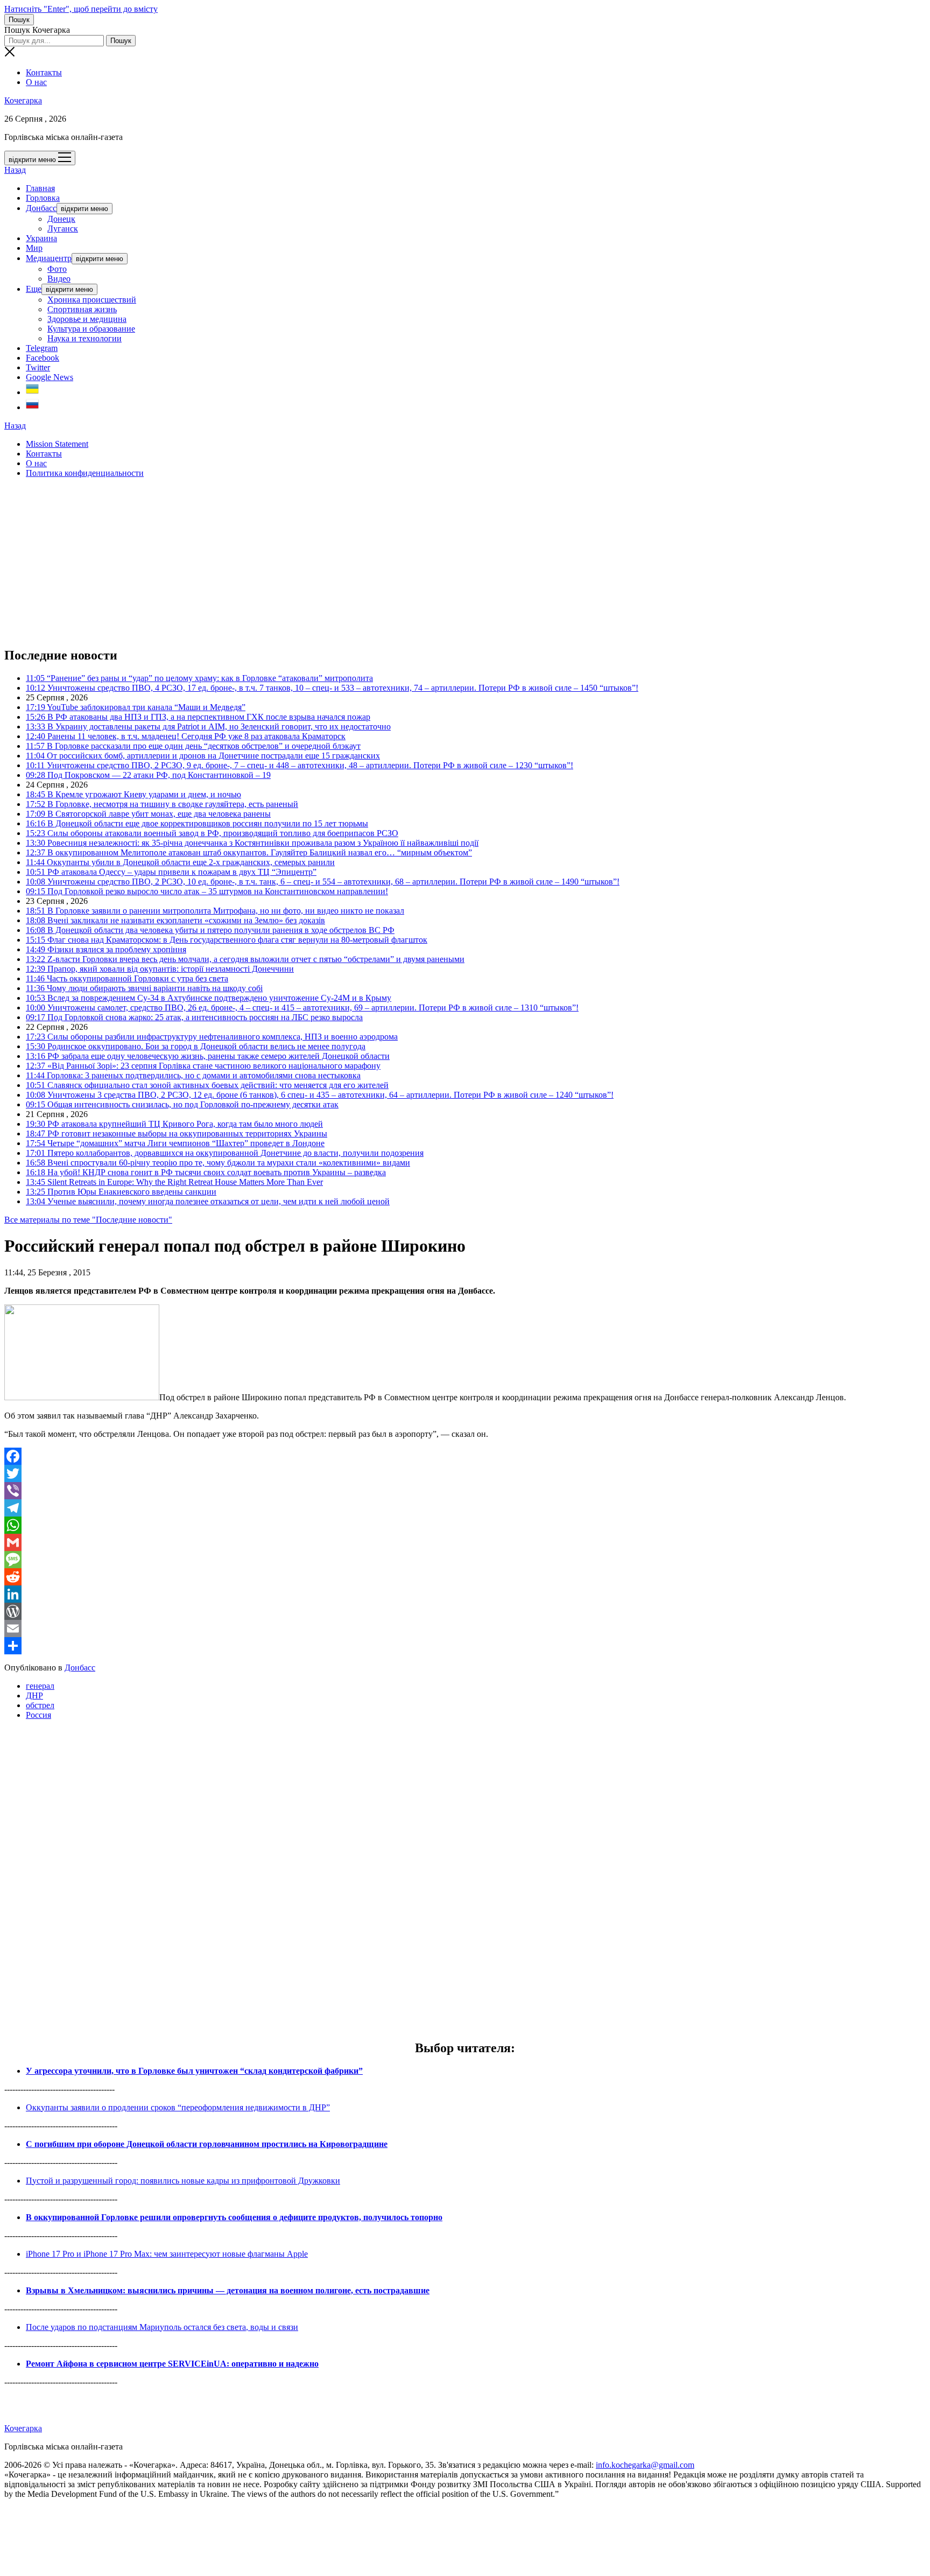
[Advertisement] (327, 562)
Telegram (42, 348)
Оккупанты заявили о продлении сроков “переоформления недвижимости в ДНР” (178, 2107)
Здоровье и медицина (87, 319)
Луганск (63, 229)
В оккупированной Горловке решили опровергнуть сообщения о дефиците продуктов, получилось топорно (234, 2217)
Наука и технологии (84, 338)
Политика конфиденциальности (85, 473)
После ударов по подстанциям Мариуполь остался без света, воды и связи (162, 2327)
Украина (41, 238)
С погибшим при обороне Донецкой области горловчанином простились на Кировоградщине (207, 2144)
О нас (36, 82)
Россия (38, 1715)
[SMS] (465, 1560)
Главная (40, 188)
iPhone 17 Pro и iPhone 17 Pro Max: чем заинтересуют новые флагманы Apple (167, 2254)
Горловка (43, 198)
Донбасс (41, 208)
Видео (59, 279)
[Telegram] (465, 1508)
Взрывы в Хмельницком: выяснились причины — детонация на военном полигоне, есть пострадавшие (228, 2290)
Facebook (43, 358)
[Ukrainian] (32, 392)
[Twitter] (465, 1473)
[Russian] (32, 407)
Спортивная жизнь (82, 309)
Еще (34, 289)
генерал (40, 1686)
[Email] (465, 1629)
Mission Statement (57, 444)
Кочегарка (23, 100)
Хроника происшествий (92, 300)
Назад (15, 170)
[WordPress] (465, 1611)
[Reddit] (465, 1577)
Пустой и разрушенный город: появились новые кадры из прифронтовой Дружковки (183, 2181)
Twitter (38, 367)
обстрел (40, 1705)
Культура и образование (91, 329)
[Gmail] (465, 1542)
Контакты (44, 72)
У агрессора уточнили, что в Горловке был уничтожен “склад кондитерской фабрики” (194, 2071)
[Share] (465, 1646)
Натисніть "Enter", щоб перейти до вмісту (81, 9)
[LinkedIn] (465, 1594)
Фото (57, 269)
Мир (34, 248)
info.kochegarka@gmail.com (645, 2465)
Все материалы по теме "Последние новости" (88, 1220)
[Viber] (465, 1491)
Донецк (61, 219)
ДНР (34, 1696)
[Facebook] (465, 1456)
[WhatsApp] (465, 1525)
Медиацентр (49, 258)
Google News (50, 377)
